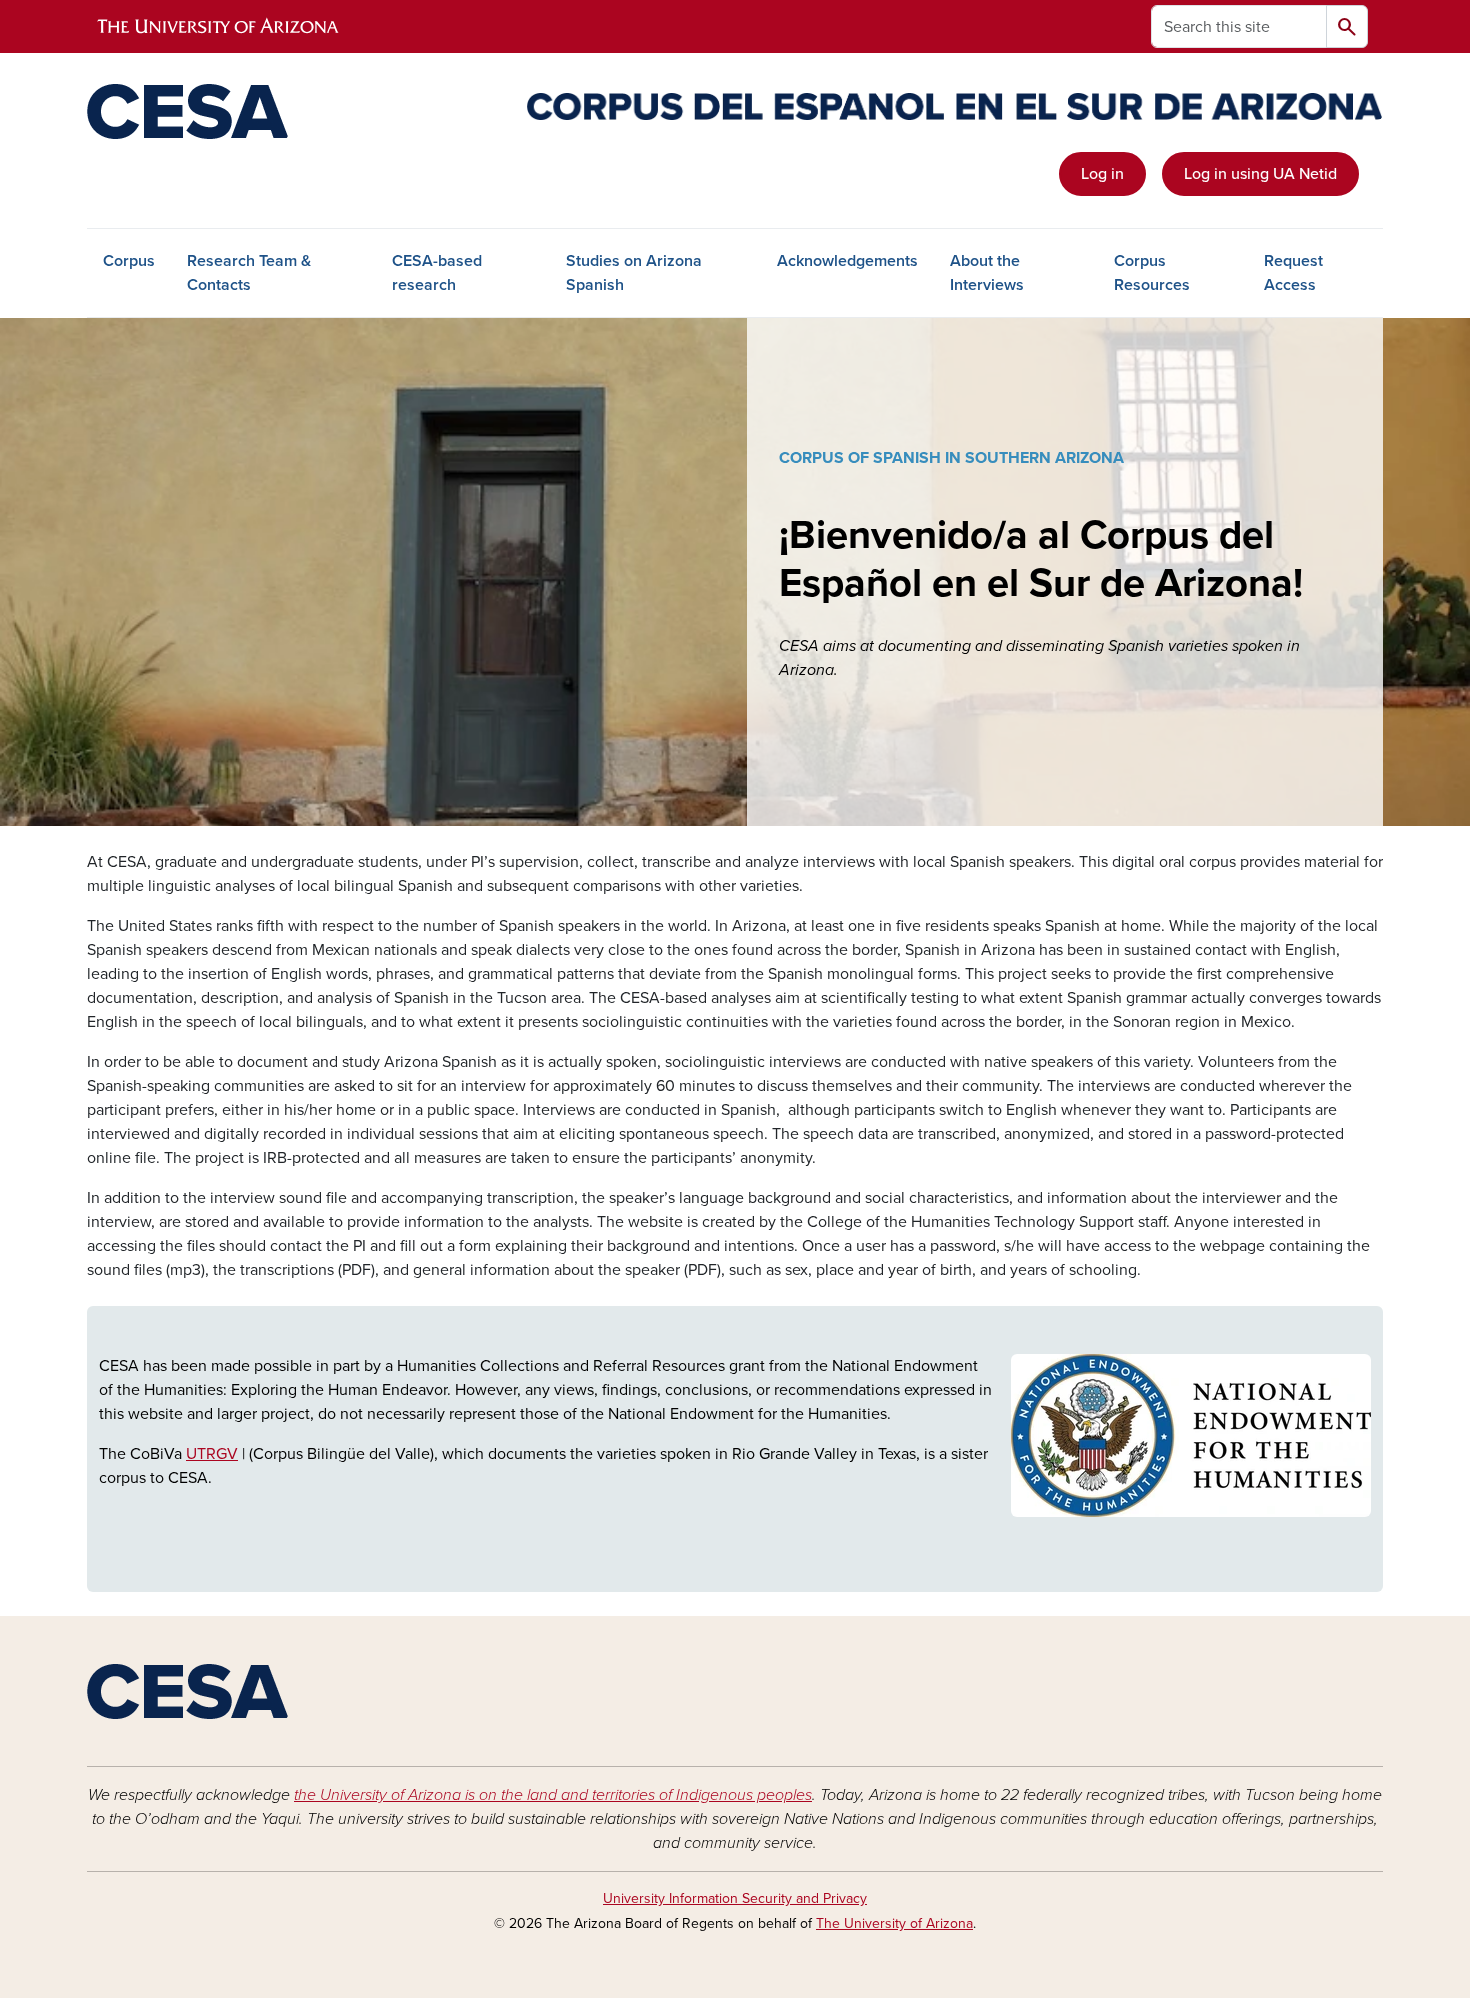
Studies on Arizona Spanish (634, 273)
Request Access (1293, 273)
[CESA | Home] (295, 111)
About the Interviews (987, 273)
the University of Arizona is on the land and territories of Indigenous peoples (553, 1795)
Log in (1102, 174)
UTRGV (212, 1454)
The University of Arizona (894, 1923)
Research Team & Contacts (249, 273)
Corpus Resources (1152, 273)
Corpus (129, 261)
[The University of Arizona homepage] (219, 27)
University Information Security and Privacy (735, 1898)
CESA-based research (437, 273)
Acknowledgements (847, 261)
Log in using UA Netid (1260, 174)
